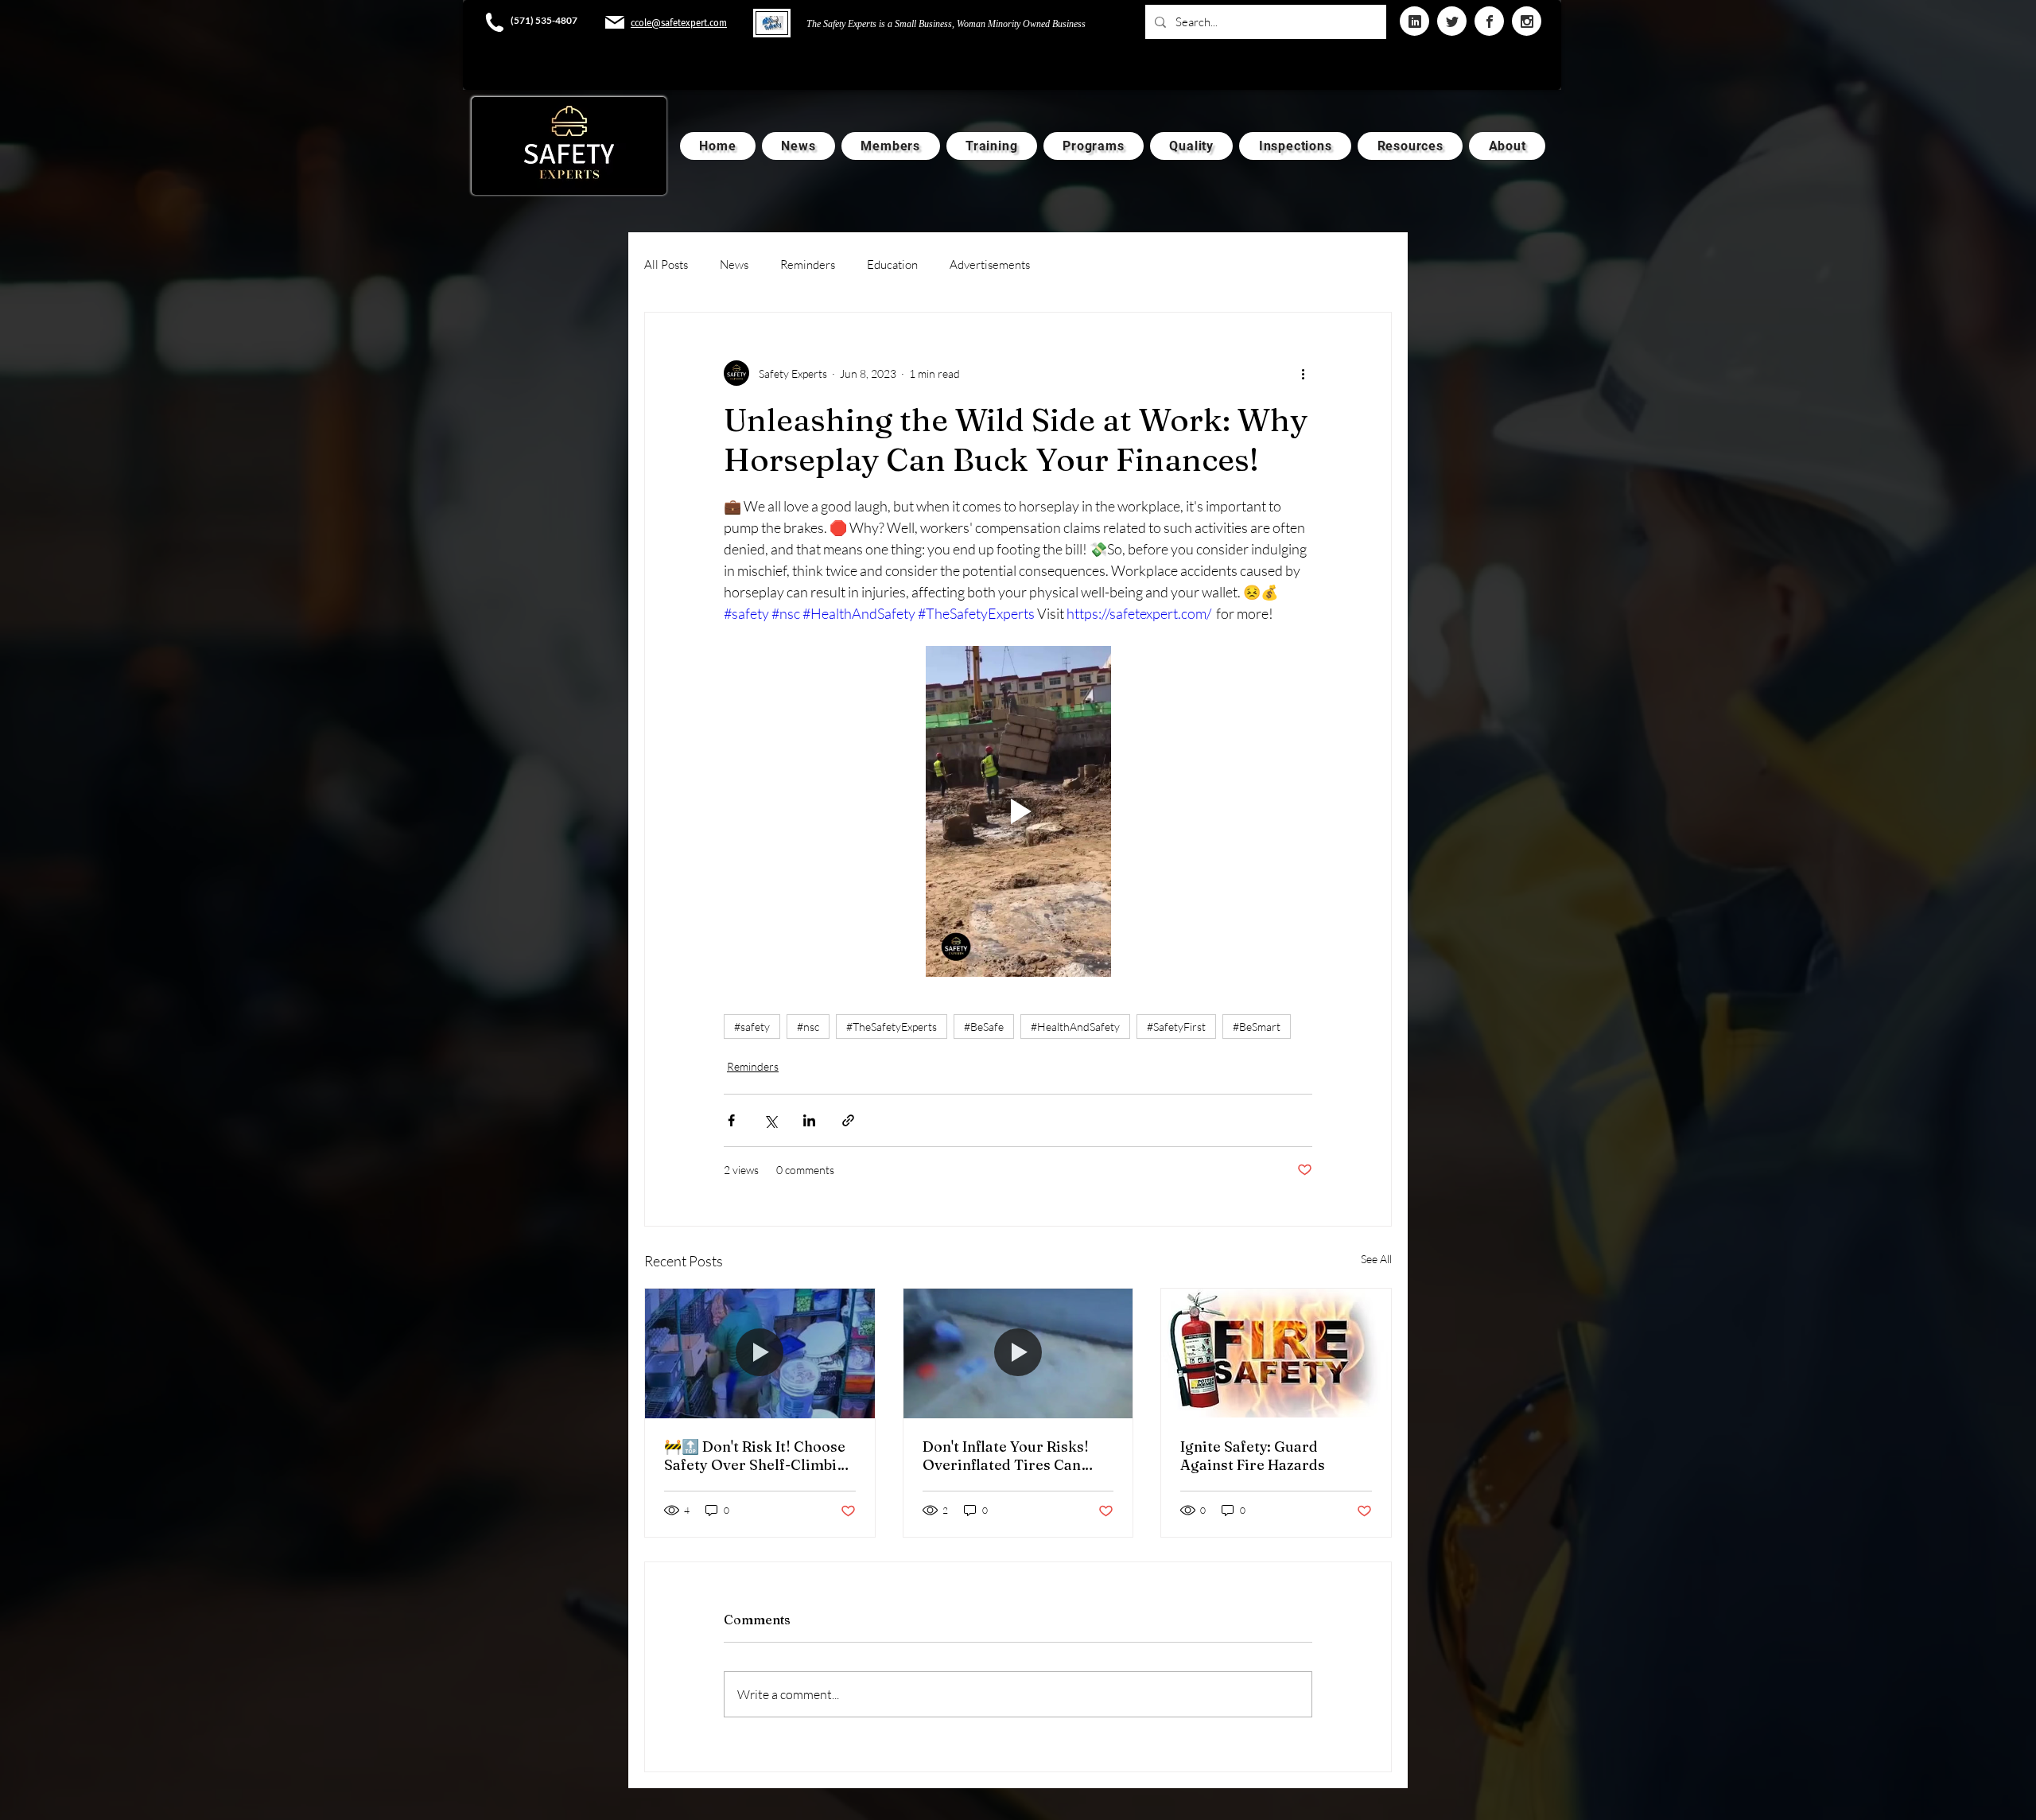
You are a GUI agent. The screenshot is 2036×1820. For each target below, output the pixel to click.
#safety (752, 1027)
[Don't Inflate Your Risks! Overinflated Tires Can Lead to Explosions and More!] (1018, 1353)
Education (892, 264)
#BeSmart (1257, 1027)
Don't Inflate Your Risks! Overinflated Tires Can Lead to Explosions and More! (1006, 1456)
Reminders (808, 264)
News (734, 264)
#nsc (808, 1027)
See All (1376, 1259)
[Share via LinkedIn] (809, 1120)
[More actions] (1303, 373)
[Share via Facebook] (731, 1120)
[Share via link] (848, 1120)
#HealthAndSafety (1075, 1027)
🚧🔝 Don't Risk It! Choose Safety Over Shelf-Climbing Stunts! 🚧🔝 (759, 1456)
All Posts (666, 264)
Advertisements (990, 264)
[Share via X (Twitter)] (770, 1120)
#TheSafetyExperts (892, 1027)
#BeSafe (984, 1027)
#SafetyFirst (1176, 1027)
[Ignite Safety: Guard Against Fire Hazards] (1276, 1353)
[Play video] (1018, 811)
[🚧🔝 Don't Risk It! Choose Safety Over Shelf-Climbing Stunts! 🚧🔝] (760, 1353)
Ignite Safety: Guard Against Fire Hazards (1253, 1456)
